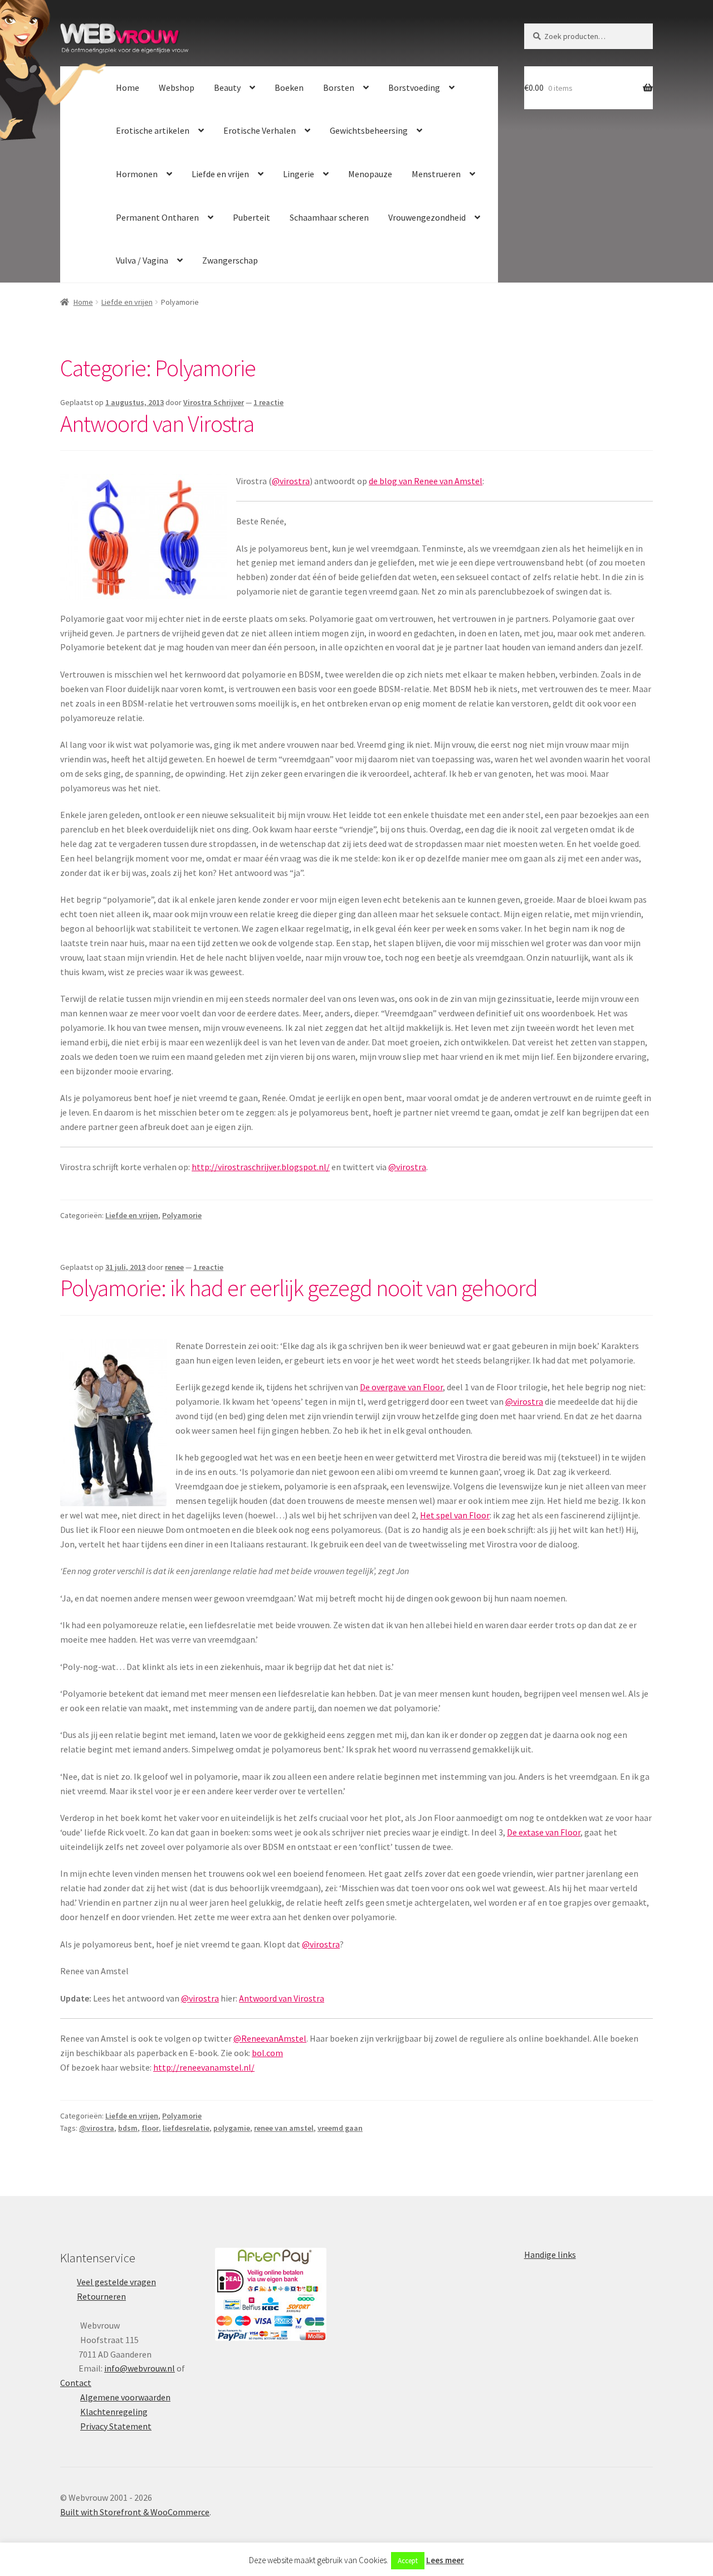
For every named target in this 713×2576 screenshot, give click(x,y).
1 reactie (268, 402)
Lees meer (445, 2560)
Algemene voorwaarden (125, 2397)
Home (128, 87)
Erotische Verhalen (260, 130)
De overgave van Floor (401, 1387)
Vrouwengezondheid (427, 217)
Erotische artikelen (153, 130)
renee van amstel (284, 2128)
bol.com (267, 2053)
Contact (76, 2383)
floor (150, 2128)
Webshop (177, 87)
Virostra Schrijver (214, 402)
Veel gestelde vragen (116, 2282)
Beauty (227, 87)
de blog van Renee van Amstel (426, 481)
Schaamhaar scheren (329, 217)
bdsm (128, 2128)
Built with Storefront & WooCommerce (135, 2512)
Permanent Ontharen (157, 217)
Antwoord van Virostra (157, 423)
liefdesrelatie (186, 2128)
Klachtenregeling (114, 2412)
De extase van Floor (544, 1832)
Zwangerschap (230, 260)
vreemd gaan (340, 2128)
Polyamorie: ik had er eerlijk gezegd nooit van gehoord (299, 1288)
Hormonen (137, 174)
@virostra (291, 481)
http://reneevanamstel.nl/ (204, 2067)
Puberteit (251, 217)
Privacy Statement (116, 2426)
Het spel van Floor (455, 1515)
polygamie (232, 2128)
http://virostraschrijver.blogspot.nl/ (261, 1167)
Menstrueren (436, 174)
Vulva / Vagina (142, 260)
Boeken (289, 87)
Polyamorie (182, 1215)
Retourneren (101, 2296)
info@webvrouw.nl (140, 2368)
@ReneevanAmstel (270, 2038)
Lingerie (299, 174)
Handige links (550, 2254)
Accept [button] (408, 2561)
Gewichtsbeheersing (369, 130)
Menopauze (370, 174)
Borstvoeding (414, 87)
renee (174, 1267)
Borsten (339, 87)
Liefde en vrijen (220, 174)
